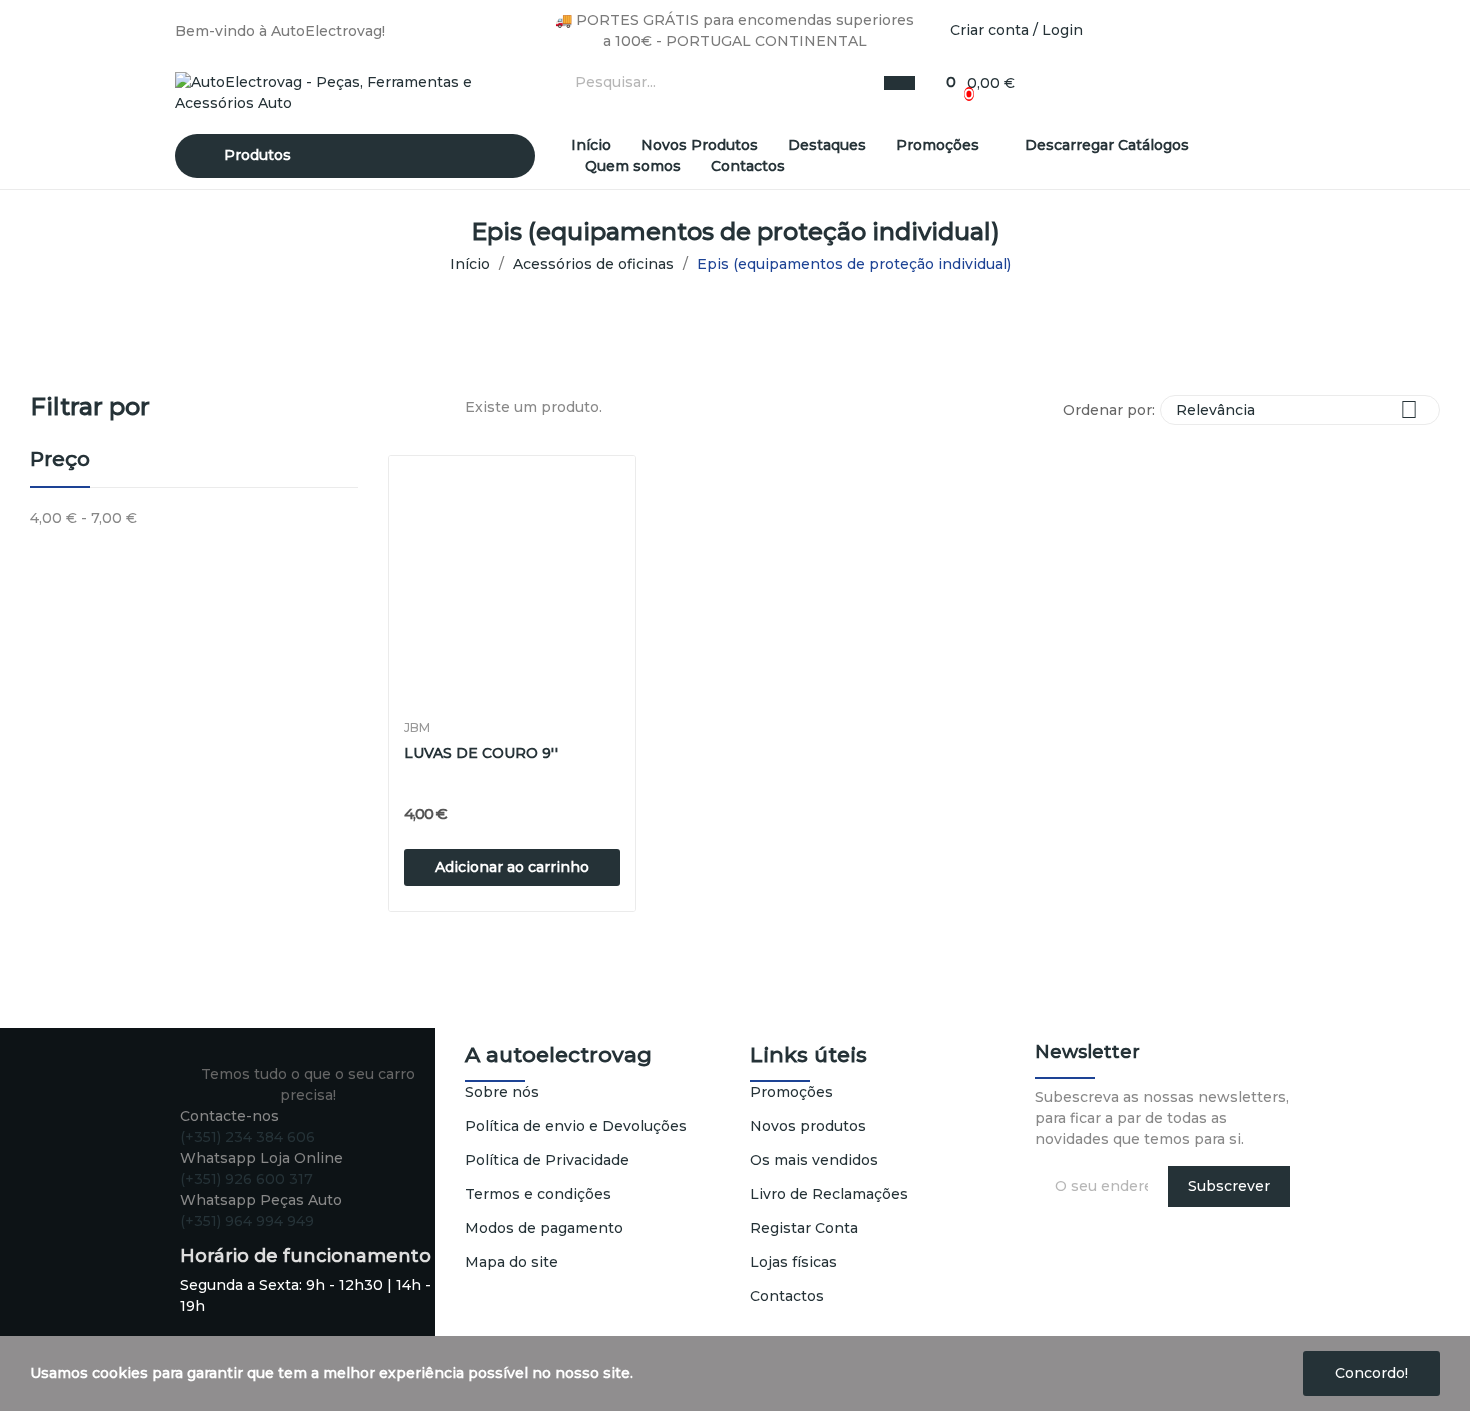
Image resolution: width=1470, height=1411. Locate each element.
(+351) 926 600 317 (246, 1179)
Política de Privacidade (547, 1160)
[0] (940, 82)
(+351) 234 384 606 (247, 1137)
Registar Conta (804, 1228)
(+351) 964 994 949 (247, 1221)
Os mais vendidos (814, 1160)
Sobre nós (502, 1092)
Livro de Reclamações (829, 1194)
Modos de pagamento (544, 1228)
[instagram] (206, 1239)
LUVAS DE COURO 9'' (481, 753)
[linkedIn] (227, 1239)
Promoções (791, 1092)
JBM (417, 728)
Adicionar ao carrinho (512, 867)
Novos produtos (808, 1126)
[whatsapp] (248, 1239)
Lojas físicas (793, 1262)
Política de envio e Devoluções (576, 1126)
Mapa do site (511, 1262)
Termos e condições (538, 1194)
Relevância (1297, 409)
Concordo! (1371, 1373)
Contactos (787, 1296)
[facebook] (185, 1239)
